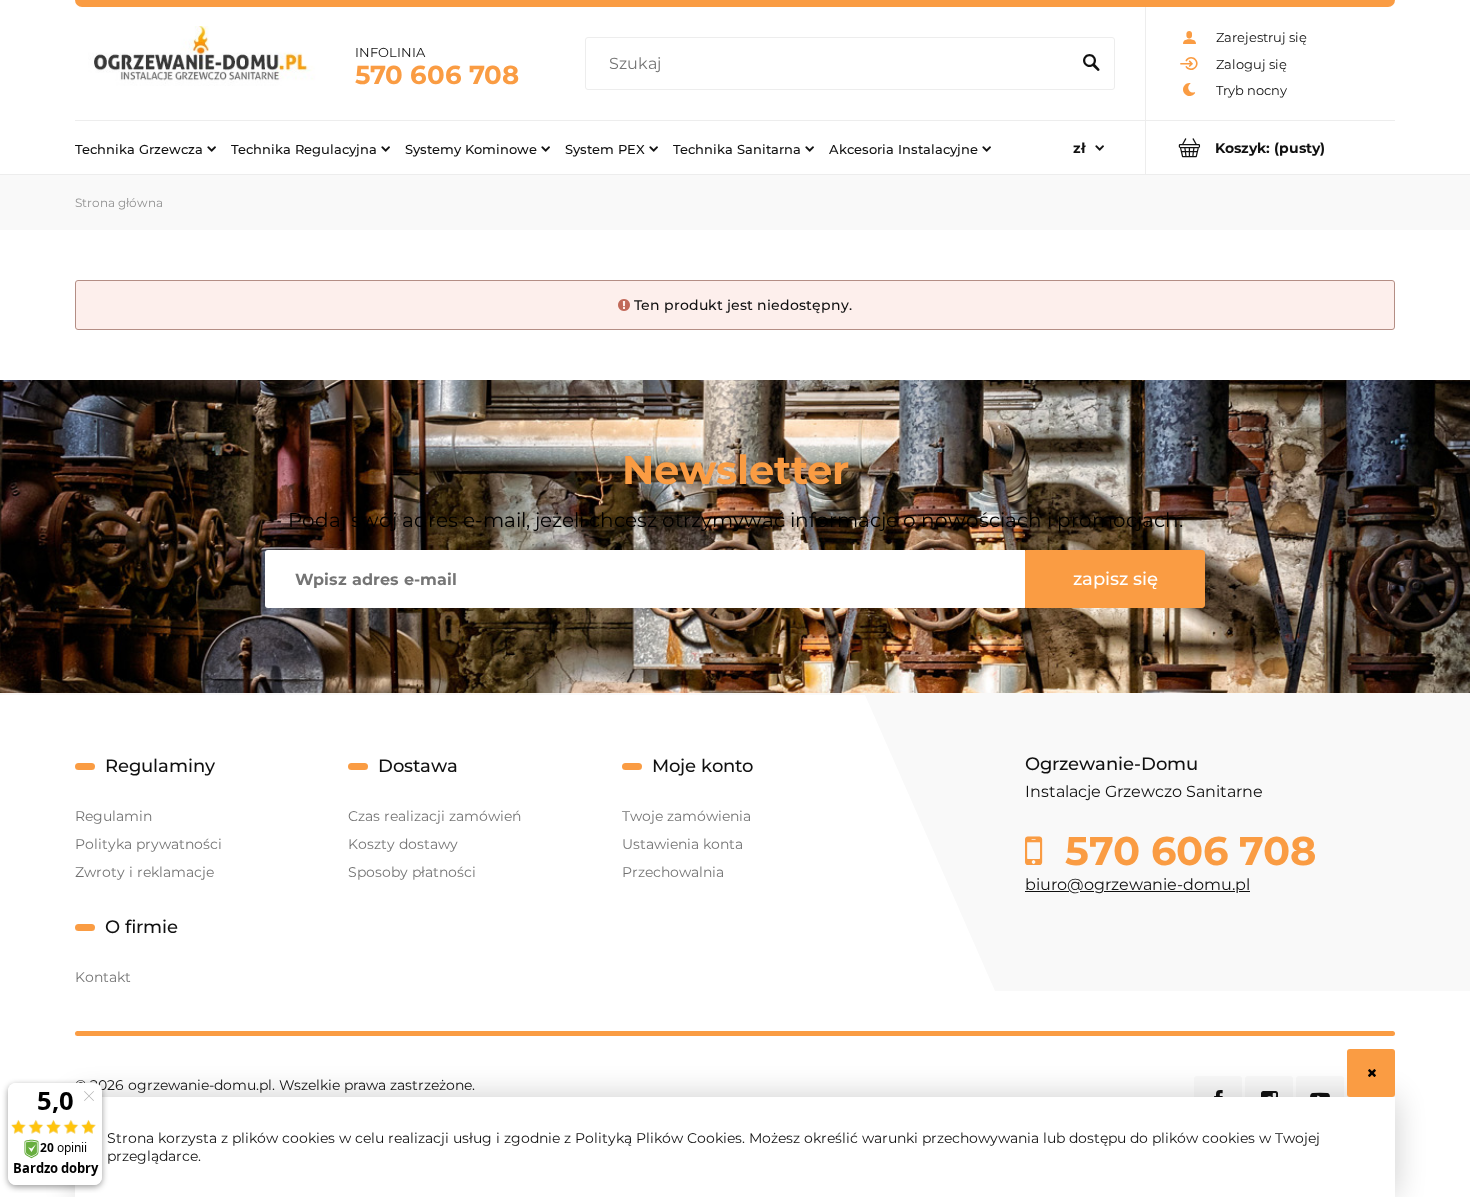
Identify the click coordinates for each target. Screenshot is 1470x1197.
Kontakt (103, 977)
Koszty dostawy (403, 844)
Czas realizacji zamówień (434, 816)
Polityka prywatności (148, 844)
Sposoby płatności (412, 872)
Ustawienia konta (682, 844)
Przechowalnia (673, 872)
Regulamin (113, 816)
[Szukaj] (1091, 64)
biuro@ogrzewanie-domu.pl (1137, 884)
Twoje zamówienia (686, 816)
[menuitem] (145, 148)
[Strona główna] (200, 63)
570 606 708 (437, 75)
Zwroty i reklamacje (144, 872)
